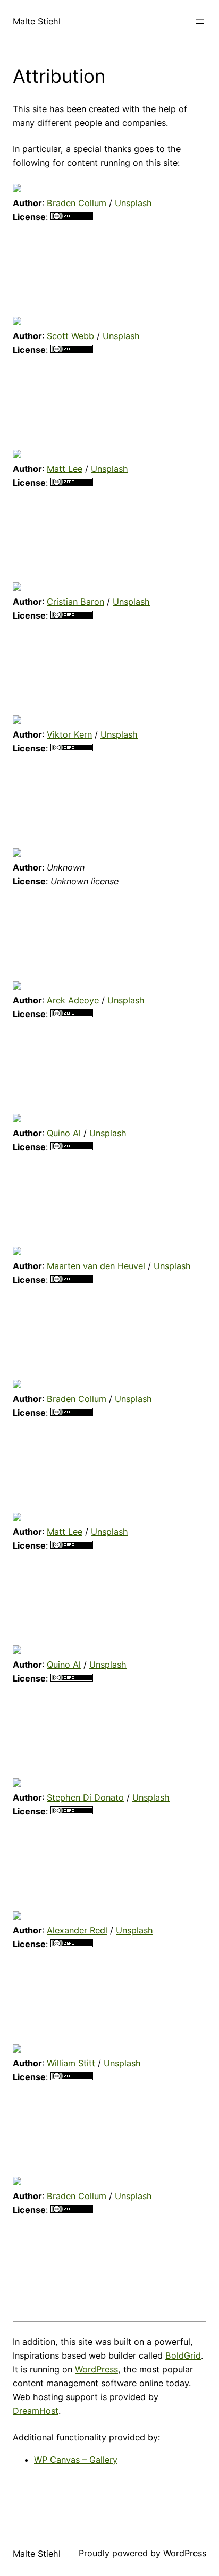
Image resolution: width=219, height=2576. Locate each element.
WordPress (96, 2369)
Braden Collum (77, 203)
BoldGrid (183, 2355)
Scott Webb (70, 336)
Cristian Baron (75, 602)
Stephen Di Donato (85, 1797)
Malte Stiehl (37, 21)
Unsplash (133, 203)
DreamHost (36, 2411)
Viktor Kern (69, 734)
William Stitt (71, 2063)
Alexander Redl (77, 1930)
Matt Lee (65, 469)
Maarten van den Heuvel (96, 1266)
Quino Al (64, 1133)
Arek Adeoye (73, 1000)
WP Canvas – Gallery (76, 2460)
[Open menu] (200, 22)
